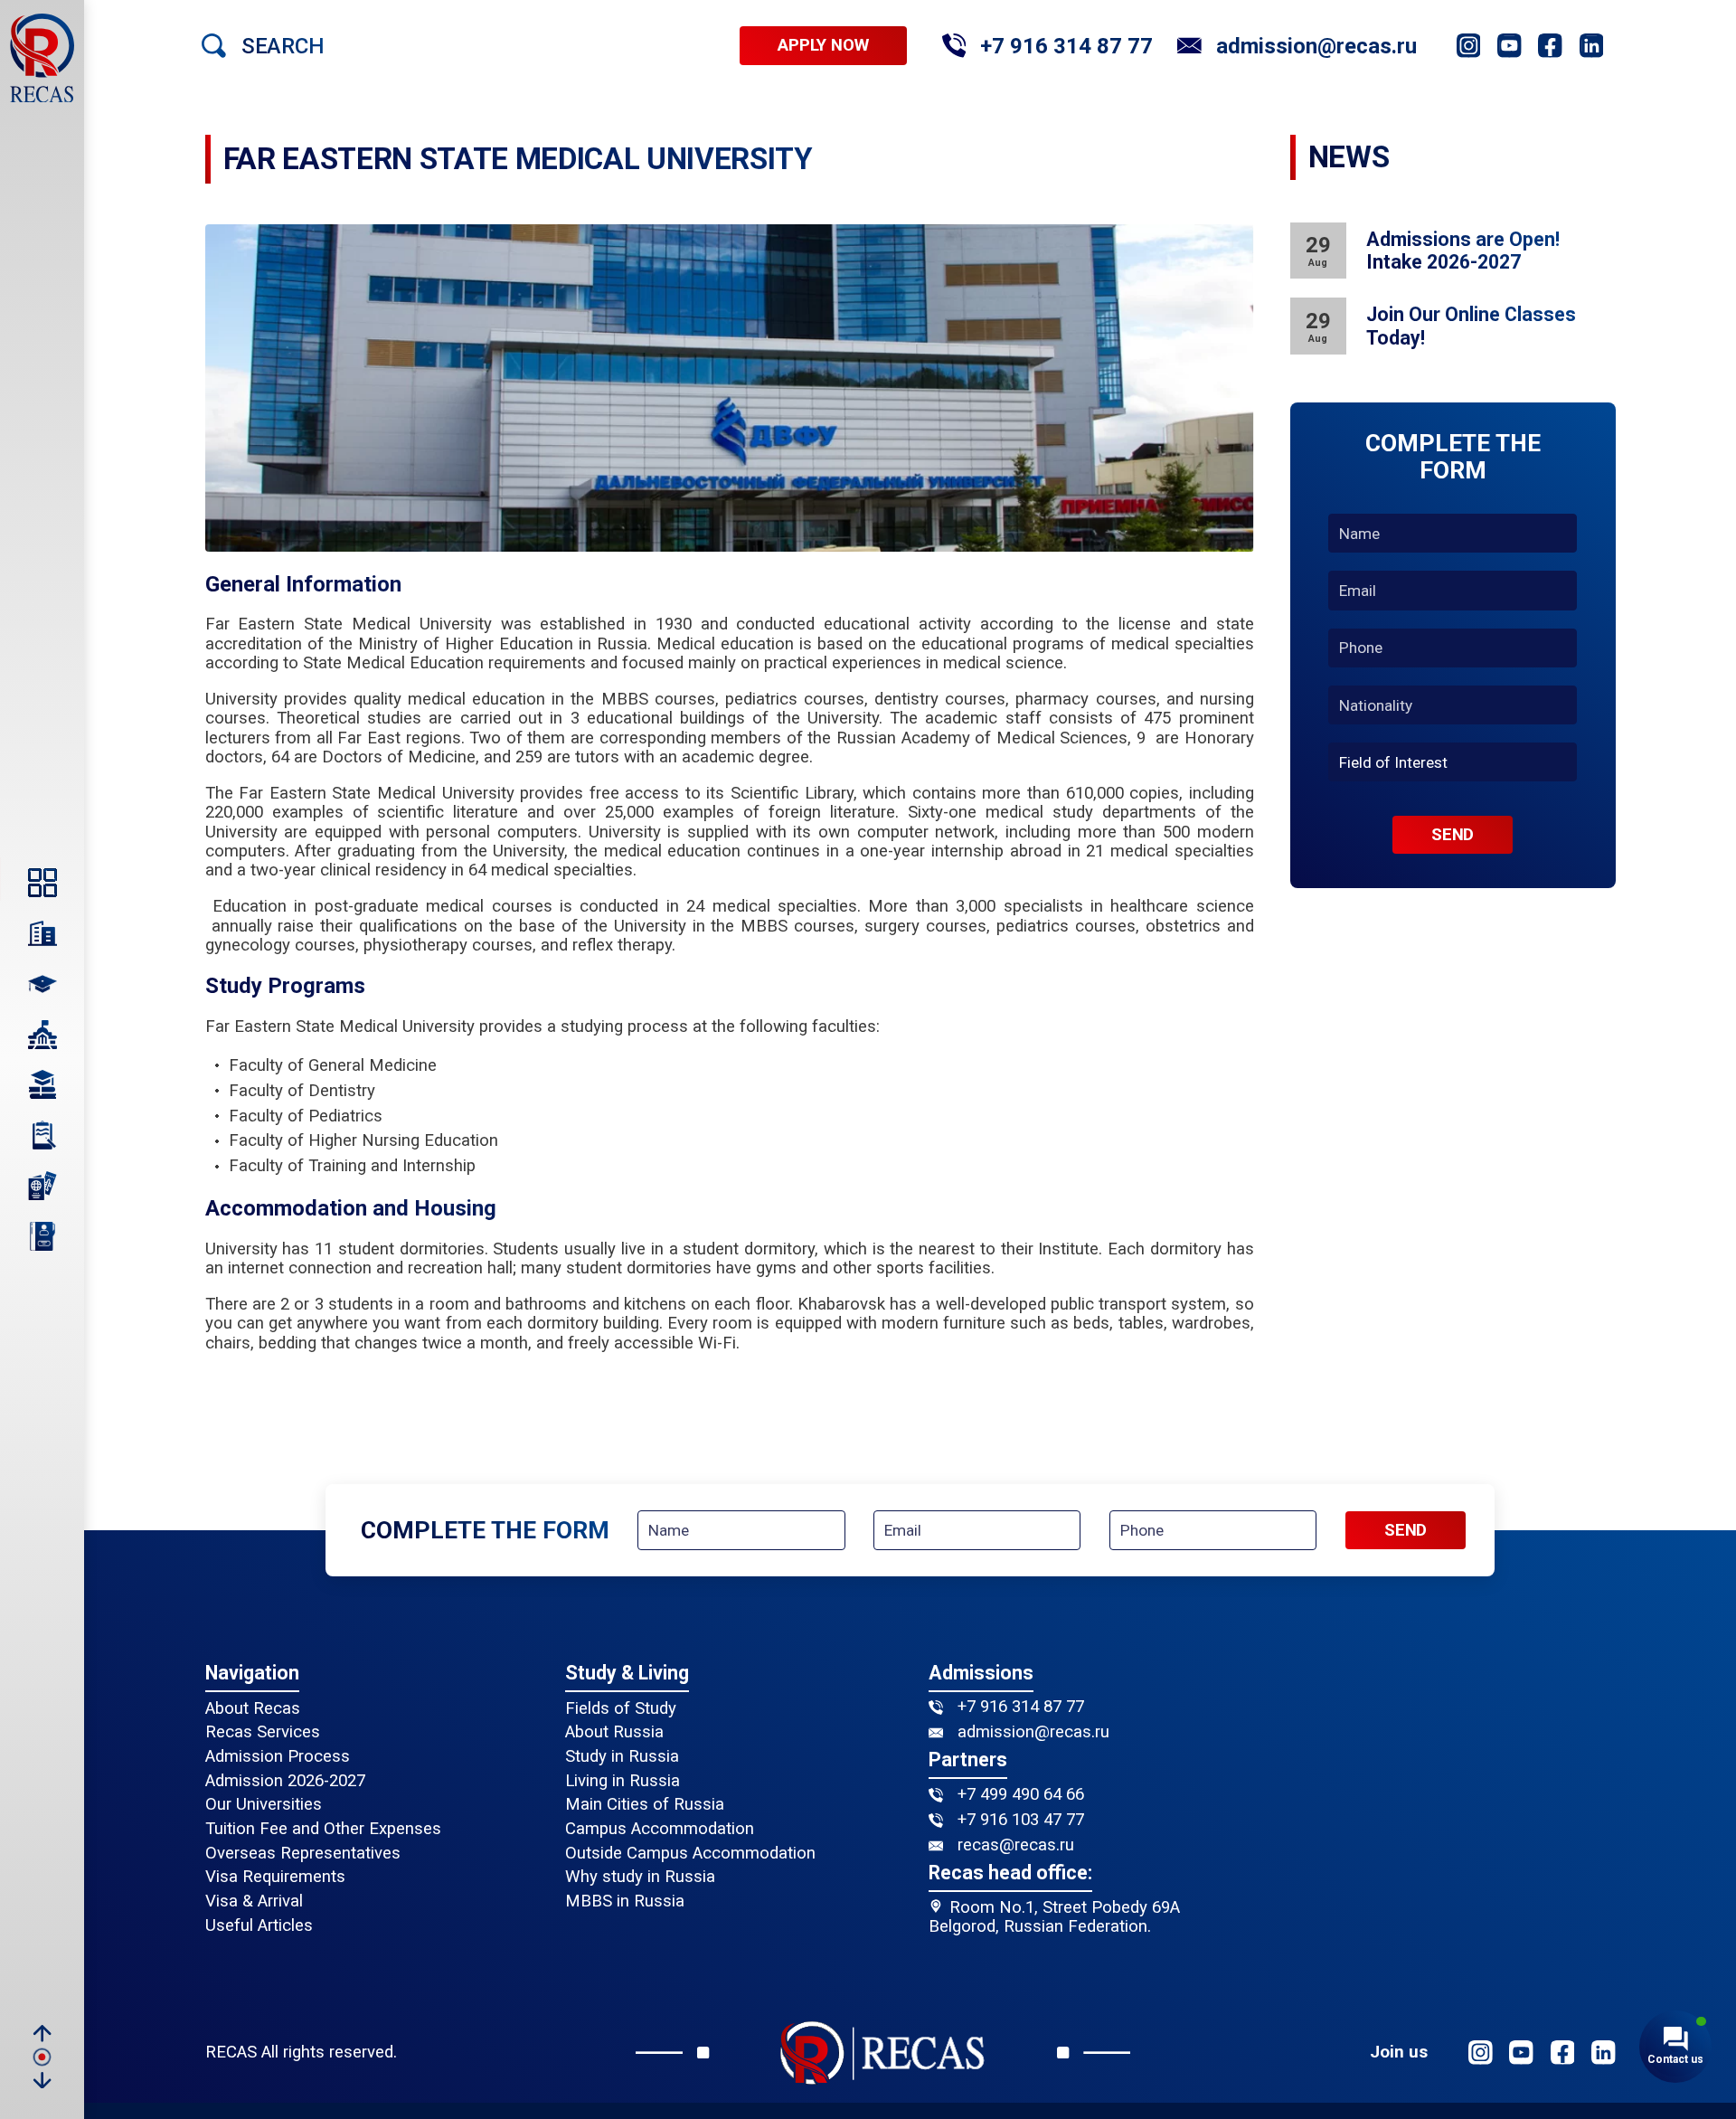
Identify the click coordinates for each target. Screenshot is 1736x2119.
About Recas (253, 1709)
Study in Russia (622, 1757)
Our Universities (264, 1805)
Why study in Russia (640, 1877)
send (1453, 835)
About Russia (614, 1732)
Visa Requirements (275, 1877)
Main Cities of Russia (645, 1805)
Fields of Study (621, 1709)
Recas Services (263, 1732)
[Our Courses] (42, 1085)
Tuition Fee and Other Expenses (323, 1829)
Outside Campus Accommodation (690, 1854)
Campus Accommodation (660, 1829)
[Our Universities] (42, 1035)
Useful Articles (259, 1926)
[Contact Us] (42, 1236)
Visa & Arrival (254, 1901)
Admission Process (278, 1757)
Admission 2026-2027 (285, 1781)
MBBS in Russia (625, 1901)
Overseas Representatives (303, 1854)
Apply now (823, 46)
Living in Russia (623, 1781)
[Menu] (42, 883)
